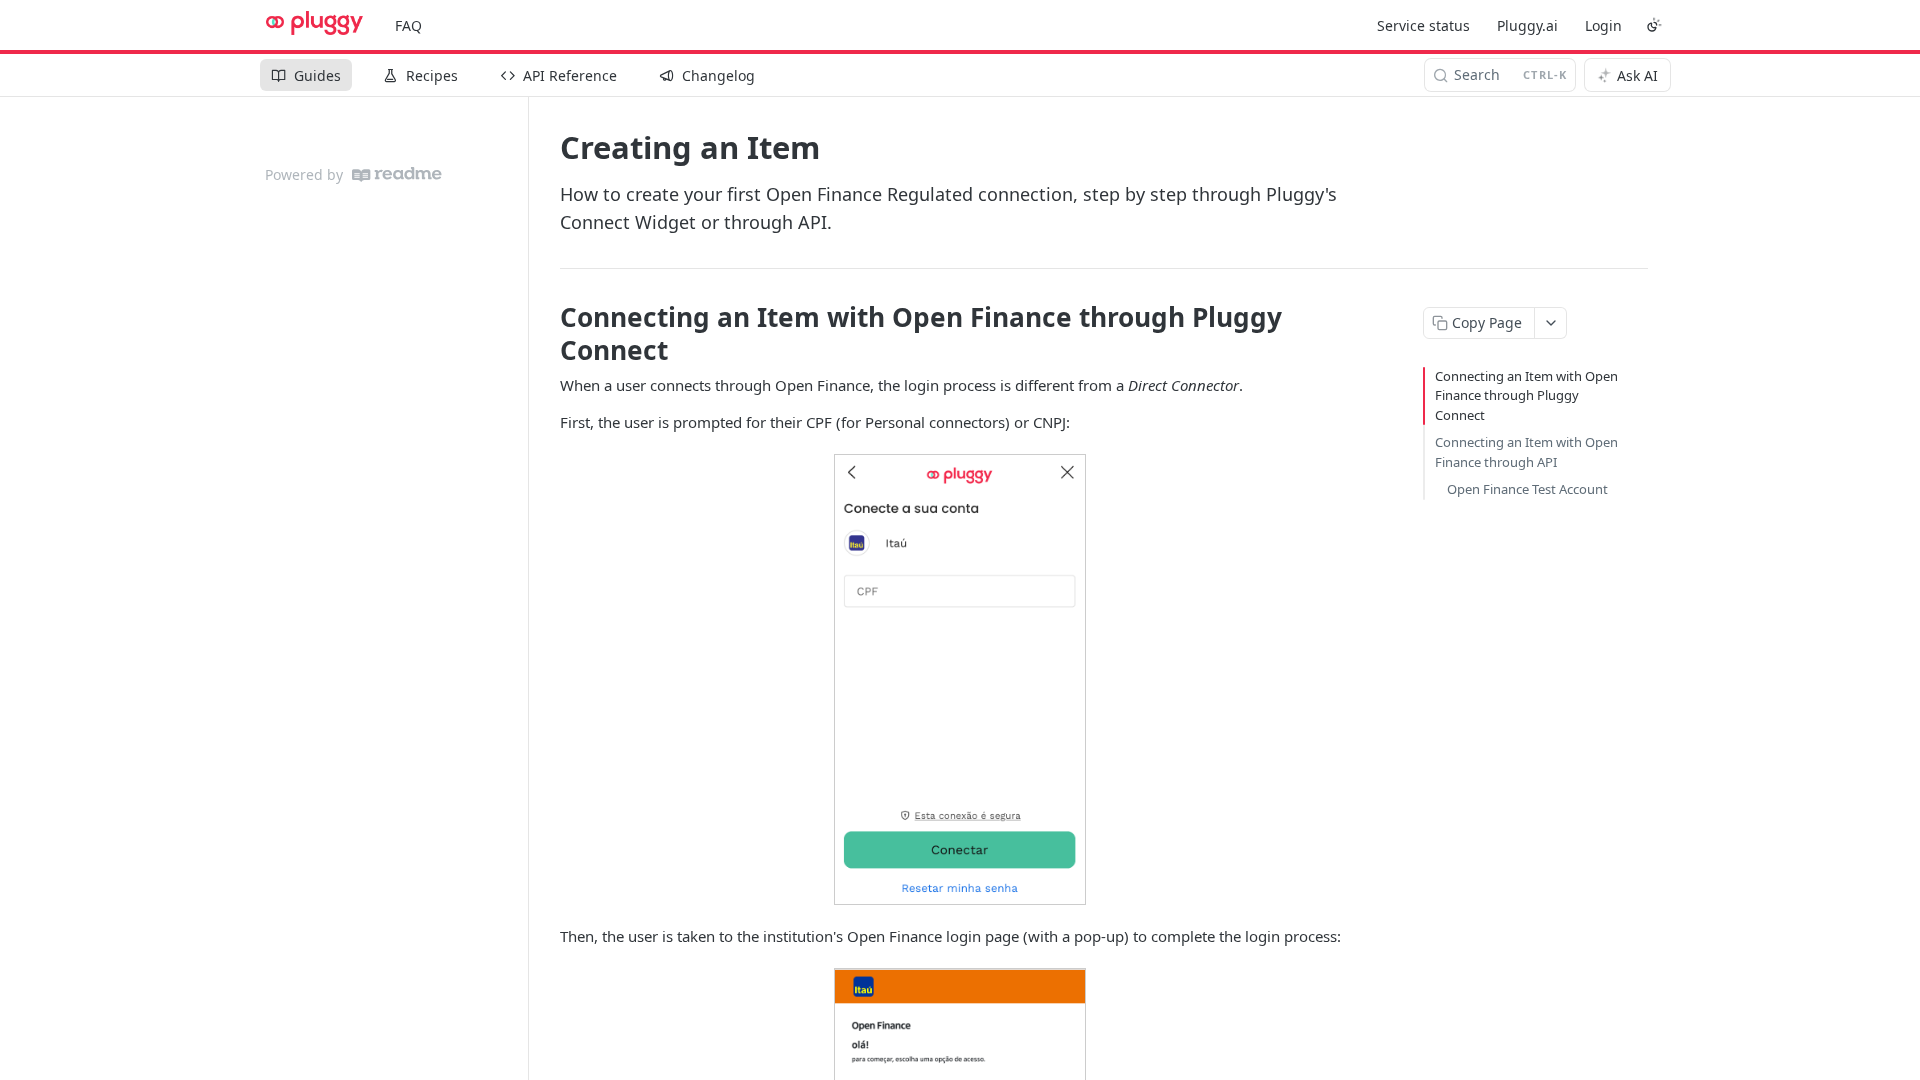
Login (1603, 25)
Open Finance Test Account (1527, 489)
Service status (1423, 25)
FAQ (408, 25)
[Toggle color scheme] (1654, 25)
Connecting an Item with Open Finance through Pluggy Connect (1526, 395)
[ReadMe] (397, 174)
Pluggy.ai (1527, 25)
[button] (960, 679)
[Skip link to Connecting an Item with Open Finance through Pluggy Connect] (546, 333)
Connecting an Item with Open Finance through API (1526, 452)
